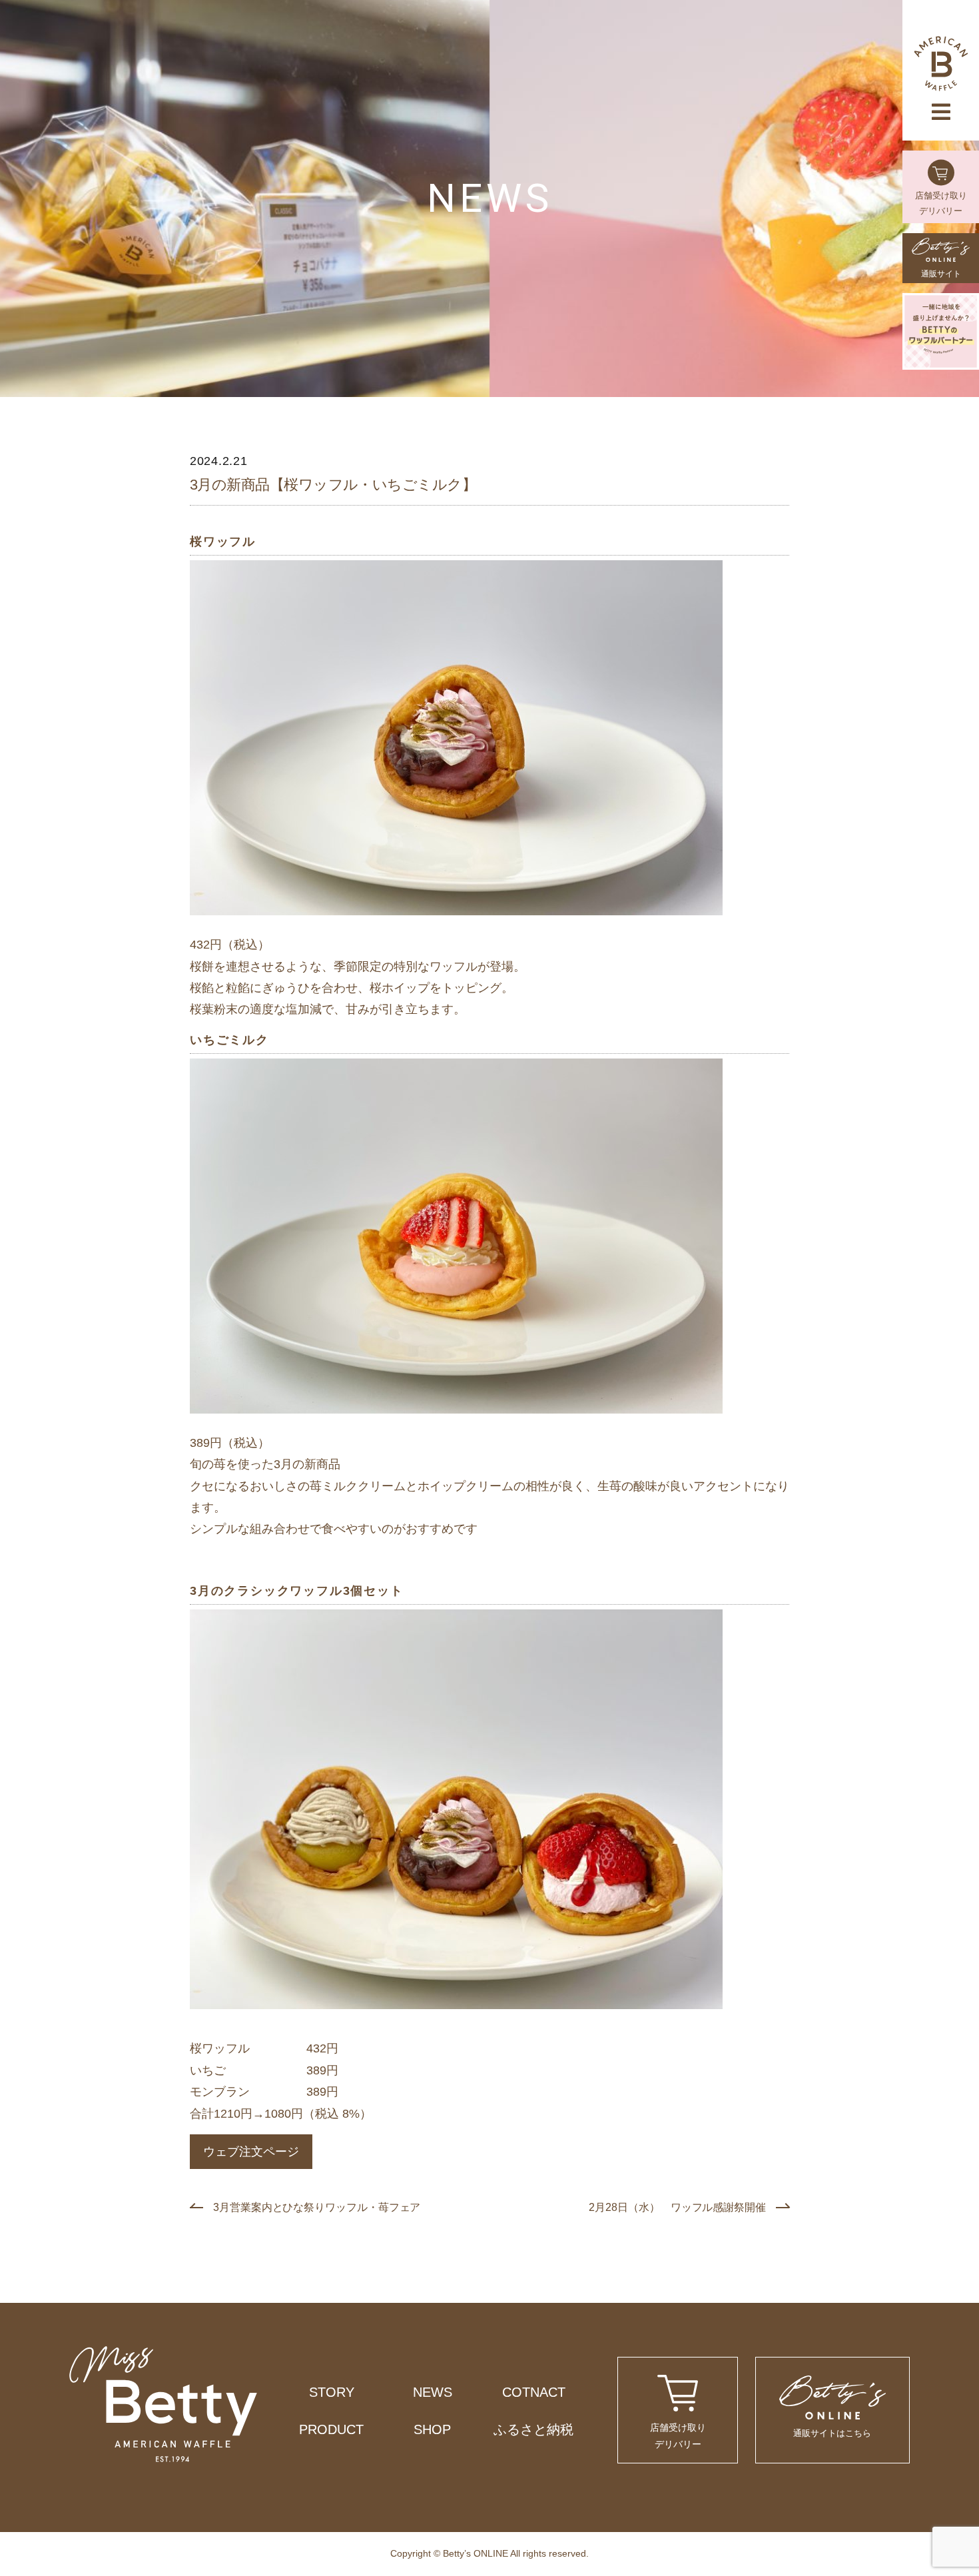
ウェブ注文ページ (251, 2152)
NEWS (433, 2392)
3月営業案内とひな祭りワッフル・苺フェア (317, 2207)
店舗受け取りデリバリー (941, 203)
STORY (332, 2392)
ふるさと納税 (533, 2429)
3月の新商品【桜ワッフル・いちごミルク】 (333, 485)
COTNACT (534, 2392)
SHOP (432, 2429)
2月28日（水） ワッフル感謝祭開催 (677, 2207)
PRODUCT (331, 2429)
